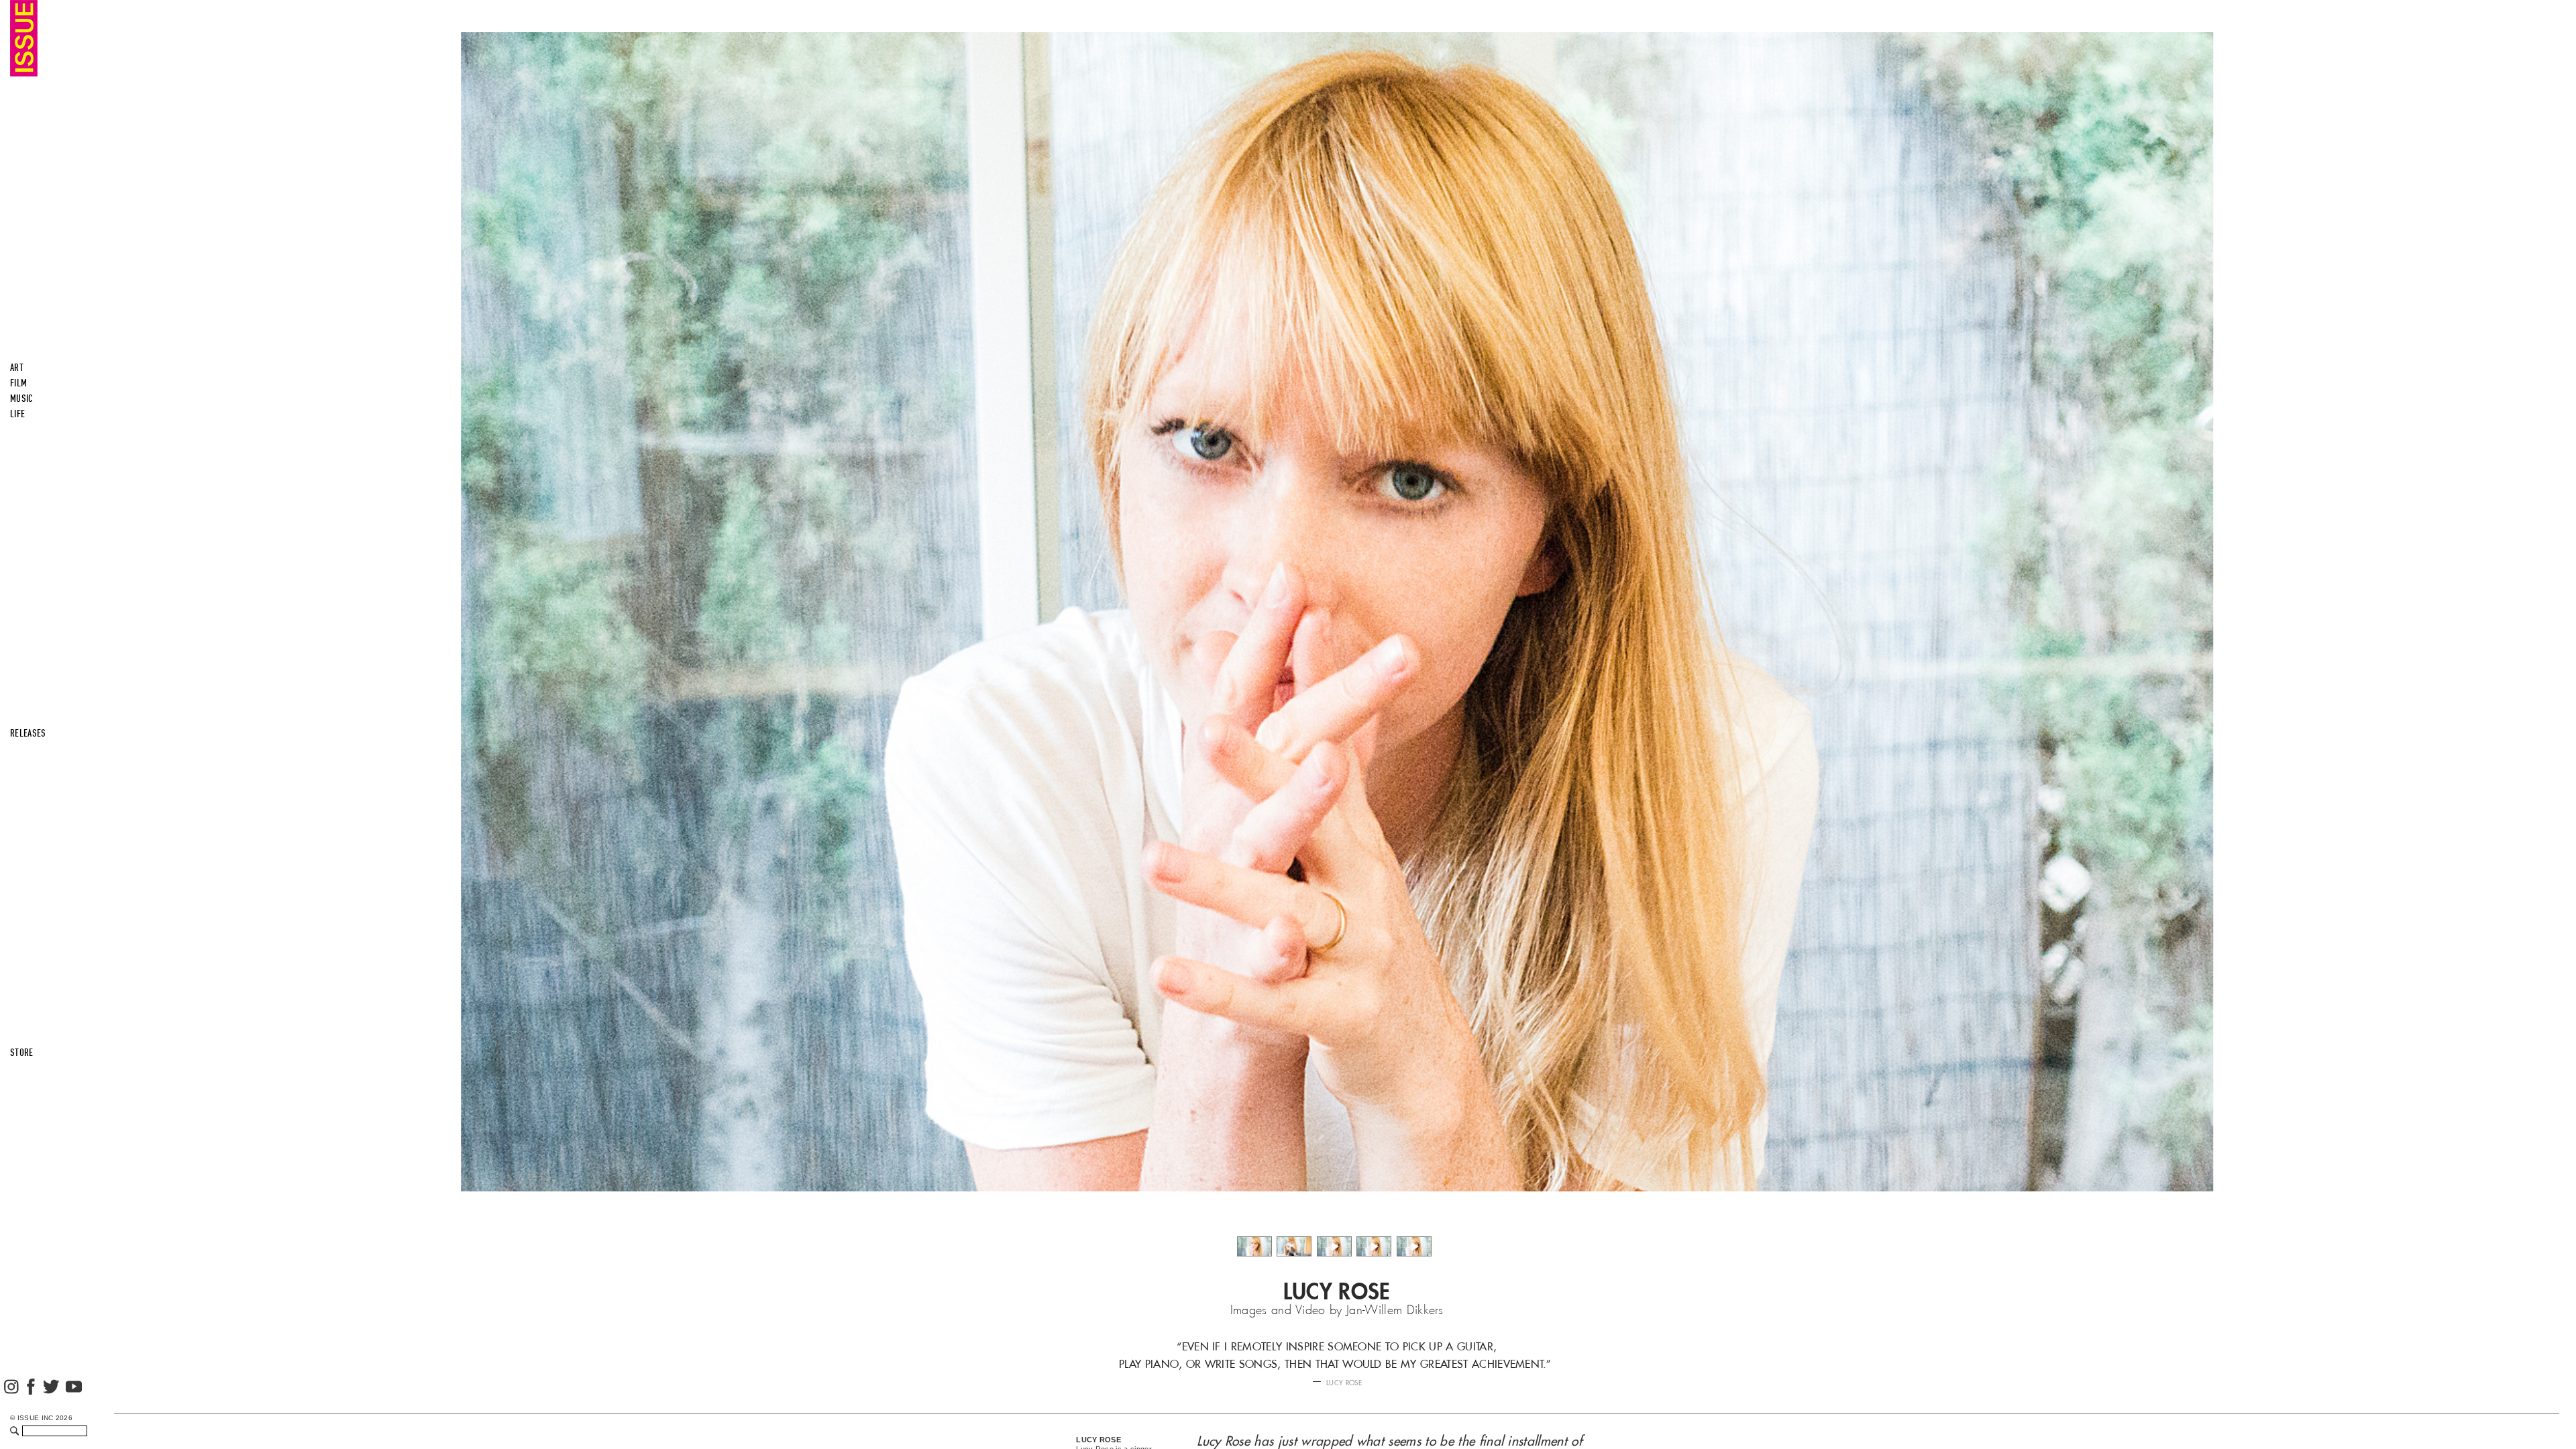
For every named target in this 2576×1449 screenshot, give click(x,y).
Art (17, 368)
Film (18, 383)
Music (22, 398)
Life (17, 414)
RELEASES (28, 733)
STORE (22, 1053)
